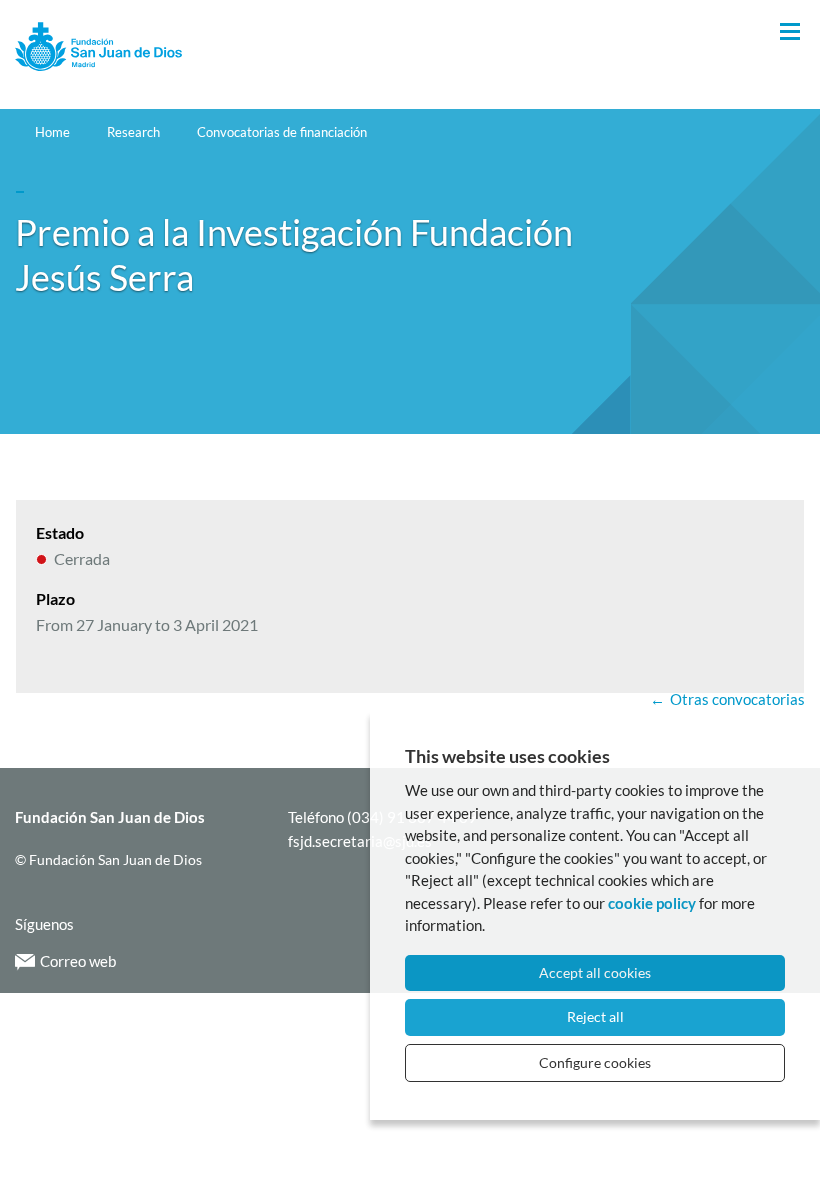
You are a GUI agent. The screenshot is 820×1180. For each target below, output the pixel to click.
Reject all (595, 1016)
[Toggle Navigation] (790, 32)
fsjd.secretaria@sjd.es (360, 841)
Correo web (78, 961)
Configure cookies (595, 1062)
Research (133, 132)
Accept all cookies (595, 972)
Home (52, 132)
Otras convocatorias (737, 699)
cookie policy (652, 903)
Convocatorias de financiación (282, 132)
